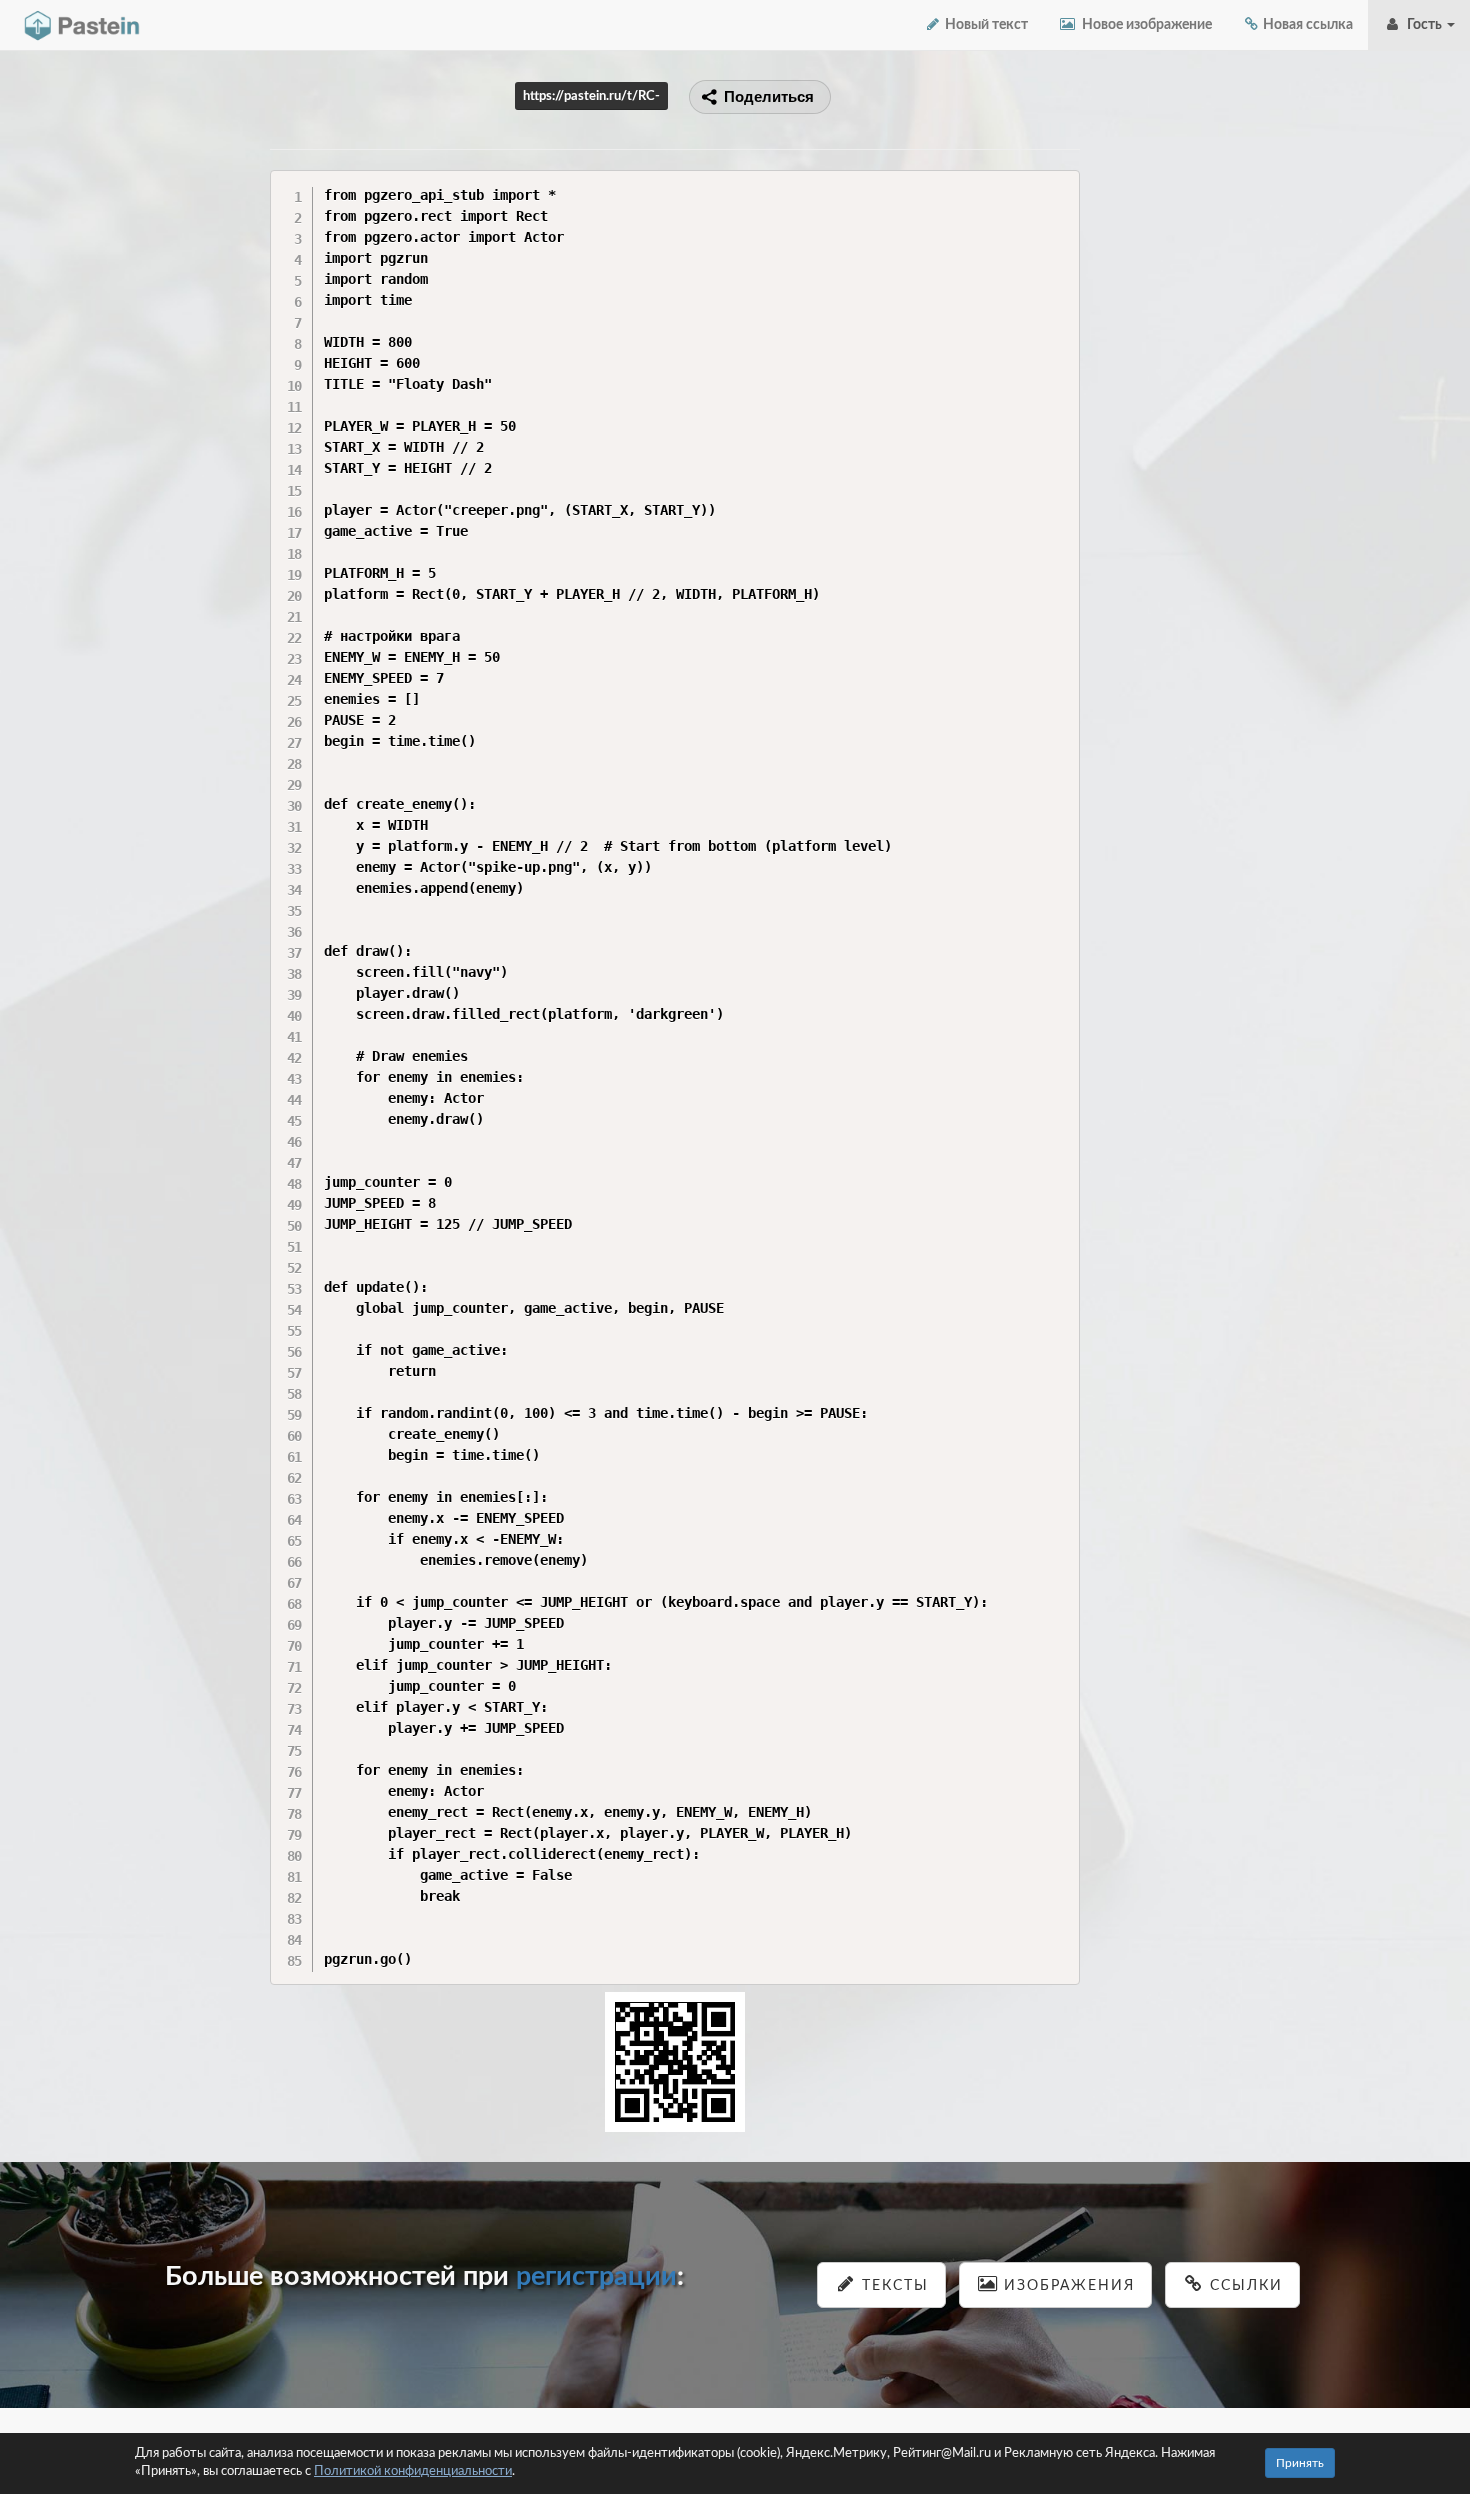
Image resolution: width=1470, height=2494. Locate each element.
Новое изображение (1144, 25)
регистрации (596, 2276)
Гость (1423, 25)
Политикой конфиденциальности (413, 2471)
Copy (1059, 184)
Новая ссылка (1306, 25)
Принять (1300, 2463)
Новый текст (985, 25)
